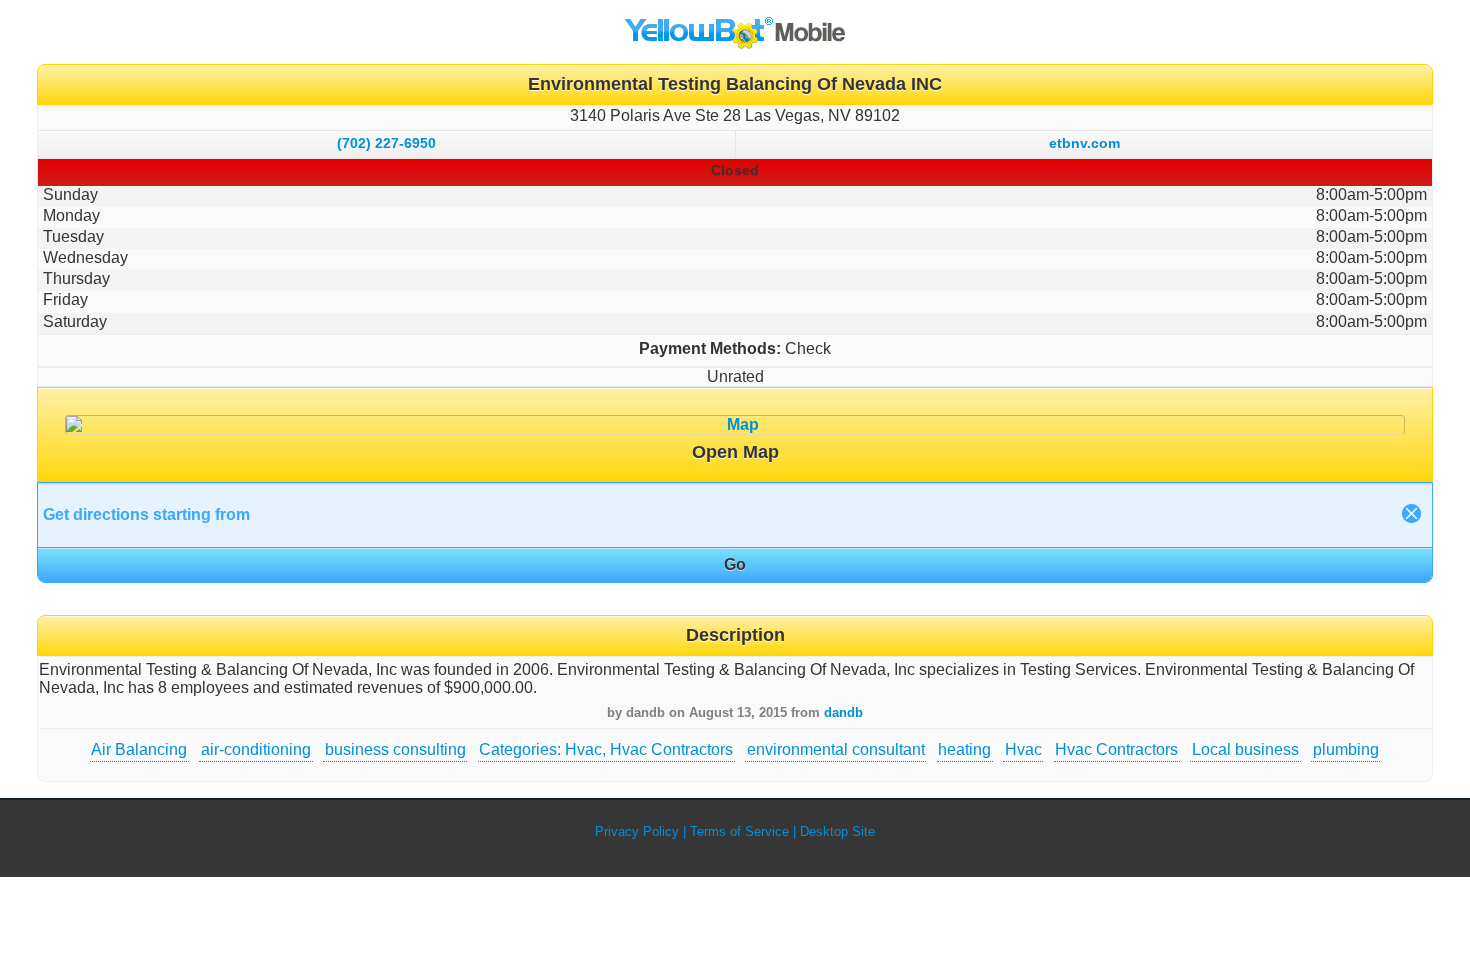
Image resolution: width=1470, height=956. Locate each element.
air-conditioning (256, 749)
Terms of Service (739, 831)
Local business (1245, 749)
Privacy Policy (637, 831)
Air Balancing (139, 749)
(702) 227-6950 (386, 143)
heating (964, 749)
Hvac (1023, 749)
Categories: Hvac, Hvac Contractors (606, 749)
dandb (843, 712)
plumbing (1346, 749)
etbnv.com (1084, 143)
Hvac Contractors (1116, 749)
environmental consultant (836, 749)
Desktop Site (837, 831)
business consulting (395, 749)
